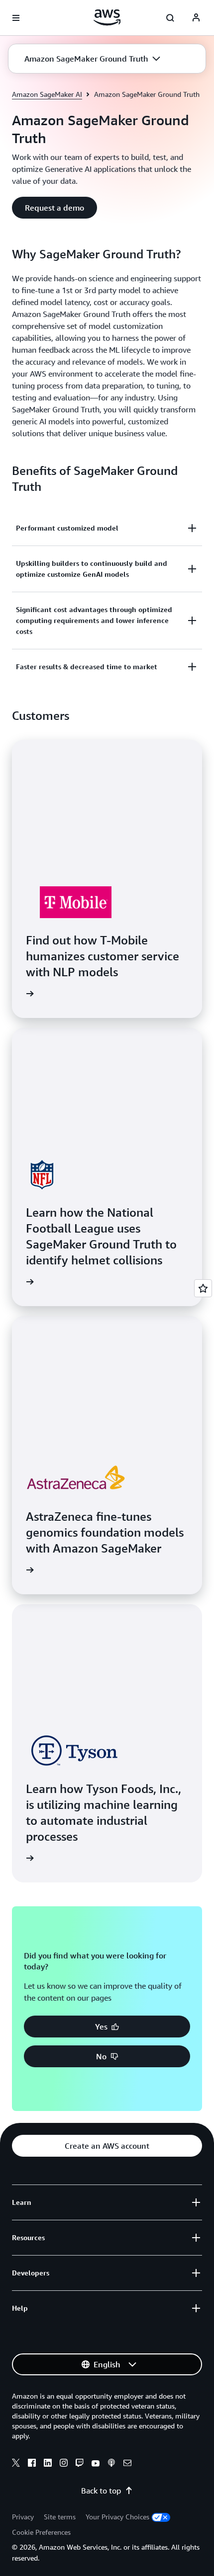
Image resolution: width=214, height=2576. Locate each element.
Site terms (60, 2517)
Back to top (101, 2491)
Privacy (23, 2517)
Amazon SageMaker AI (47, 94)
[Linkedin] (48, 2464)
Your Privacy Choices (117, 2517)
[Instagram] (64, 2464)
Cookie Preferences (41, 2532)
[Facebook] (32, 2464)
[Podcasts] (111, 2464)
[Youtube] (96, 2464)
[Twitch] (80, 2464)
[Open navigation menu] (16, 18)
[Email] (127, 2464)
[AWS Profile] (196, 18)
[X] (16, 2464)
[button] (92, 59)
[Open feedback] (203, 1288)
